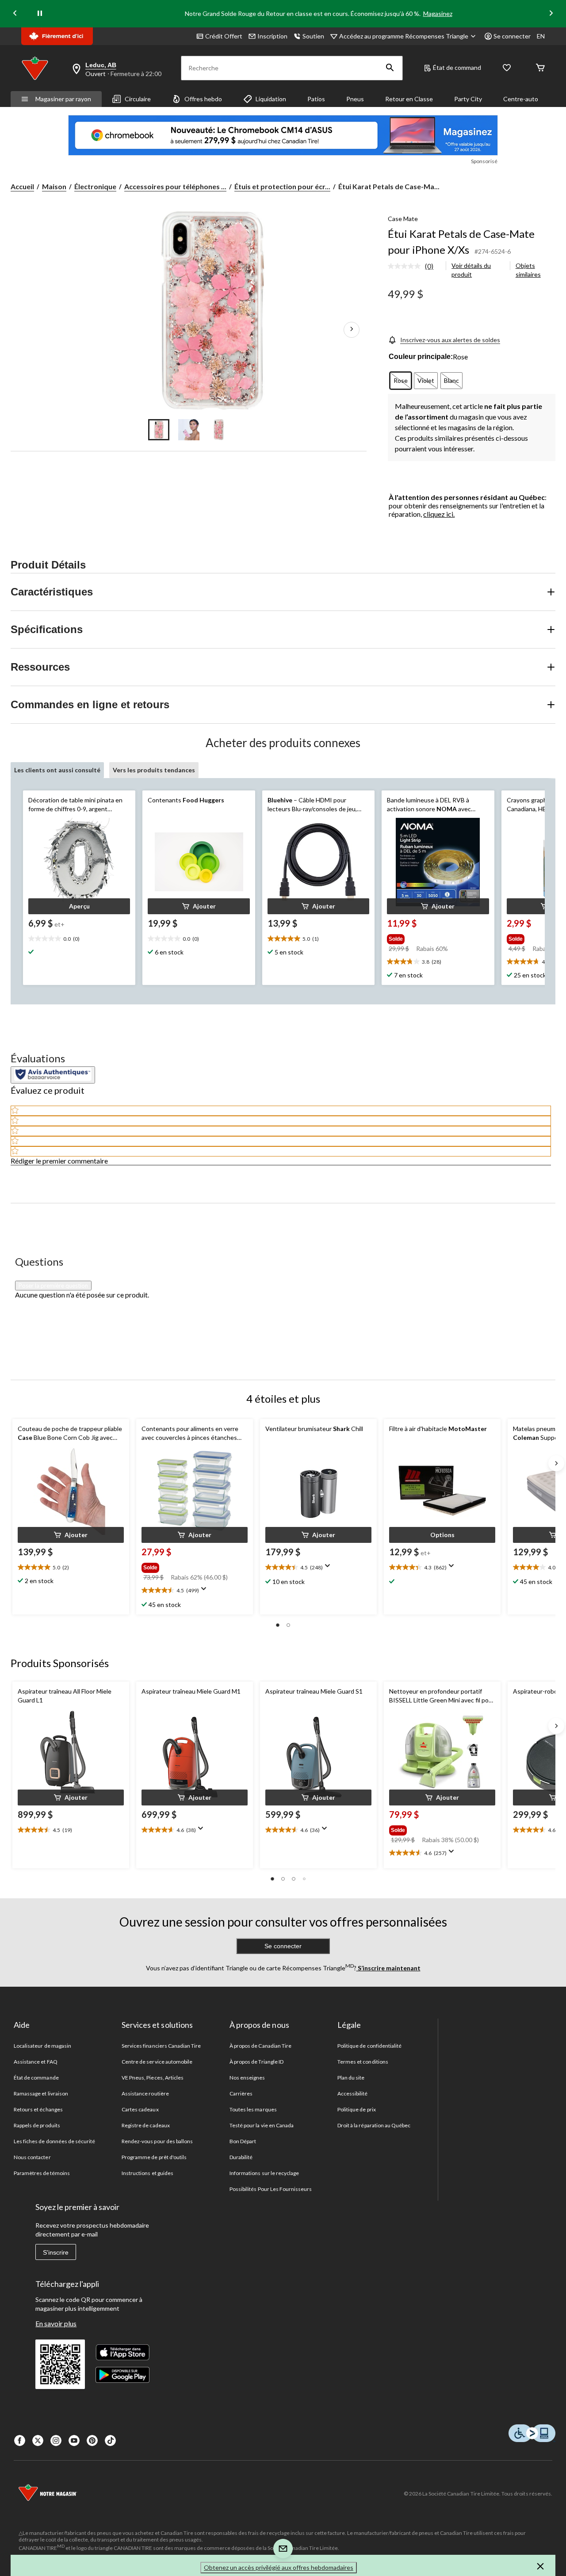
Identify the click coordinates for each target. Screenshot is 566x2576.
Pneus (355, 99)
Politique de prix (357, 2109)
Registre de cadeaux (146, 2125)
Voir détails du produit (471, 270)
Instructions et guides (147, 2173)
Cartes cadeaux (140, 2109)
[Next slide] (551, 14)
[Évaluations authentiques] (53, 1075)
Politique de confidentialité (369, 2046)
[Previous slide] (15, 14)
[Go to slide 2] (189, 430)
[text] (79, 939)
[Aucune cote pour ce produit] (406, 266)
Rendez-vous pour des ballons (157, 2141)
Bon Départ (243, 2141)
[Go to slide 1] (159, 430)
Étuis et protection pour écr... (282, 186)
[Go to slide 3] (219, 430)
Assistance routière (145, 2093)
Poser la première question (53, 1286)
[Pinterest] (92, 2441)
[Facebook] (20, 2441)
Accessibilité (353, 2093)
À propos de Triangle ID (256, 2062)
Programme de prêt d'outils (154, 2157)
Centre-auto (521, 99)
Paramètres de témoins (42, 2173)
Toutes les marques (253, 2109)
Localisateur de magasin (42, 2046)
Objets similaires (528, 270)
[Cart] (540, 68)
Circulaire (138, 99)
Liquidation (271, 99)
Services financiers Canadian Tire (161, 2046)
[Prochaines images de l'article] (352, 329)
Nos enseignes (247, 2078)
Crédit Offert (224, 36)
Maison (54, 186)
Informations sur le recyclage (264, 2173)
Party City (468, 99)
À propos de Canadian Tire (260, 2046)
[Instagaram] (56, 2441)
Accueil (22, 186)
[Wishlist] (507, 68)
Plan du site (351, 2078)
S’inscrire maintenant (388, 1968)
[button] (390, 68)
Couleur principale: (421, 357)
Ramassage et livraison (41, 2093)
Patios (316, 99)
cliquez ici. (439, 514)
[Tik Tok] (110, 2441)
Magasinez (438, 13)
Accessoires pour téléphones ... (175, 186)
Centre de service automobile (157, 2062)
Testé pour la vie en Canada (262, 2125)
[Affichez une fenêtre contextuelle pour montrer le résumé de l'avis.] (206, 1591)
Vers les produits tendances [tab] (154, 770)
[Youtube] (74, 2441)
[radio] (401, 381)
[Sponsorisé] (283, 135)
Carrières (241, 2093)
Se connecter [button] (512, 36)
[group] (433, 937)
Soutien (313, 36)
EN (541, 36)
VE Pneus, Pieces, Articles (153, 2078)
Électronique (95, 186)
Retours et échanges (38, 2109)
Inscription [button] (272, 36)
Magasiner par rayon (63, 99)
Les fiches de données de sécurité (54, 2141)
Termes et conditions (363, 2062)
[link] (414, 267)
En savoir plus (56, 2323)
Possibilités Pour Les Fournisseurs (271, 2189)
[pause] (40, 14)
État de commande (36, 2078)
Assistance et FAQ (36, 2062)
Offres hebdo (203, 99)
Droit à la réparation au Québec (374, 2125)
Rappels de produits (37, 2125)
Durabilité (241, 2157)
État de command (457, 67)
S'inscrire (56, 2252)
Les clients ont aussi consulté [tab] (57, 770)
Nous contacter (32, 2157)
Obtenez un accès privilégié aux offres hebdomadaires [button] (279, 2567)
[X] (38, 2441)
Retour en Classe (409, 99)
